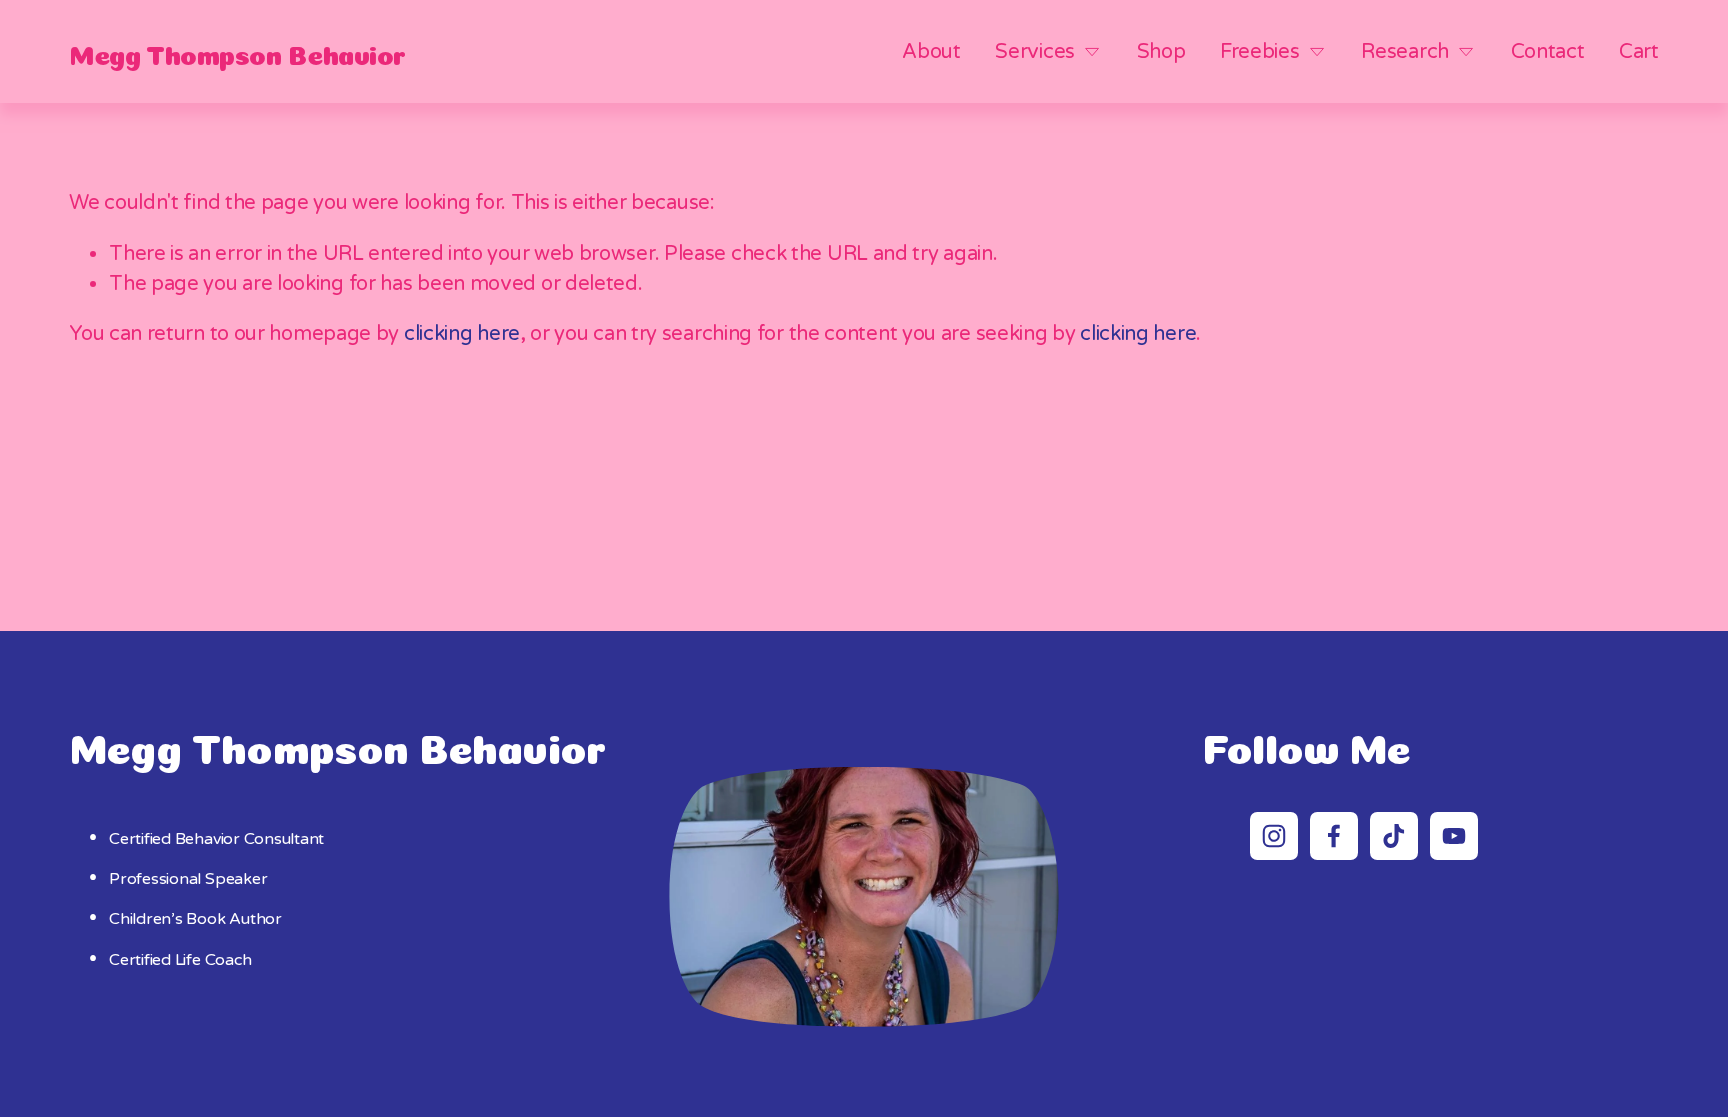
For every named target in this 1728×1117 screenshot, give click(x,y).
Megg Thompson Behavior (237, 51)
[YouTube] (1454, 836)
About (931, 52)
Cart (1639, 52)
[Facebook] (1334, 836)
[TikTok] (1394, 836)
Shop (1161, 52)
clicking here (462, 334)
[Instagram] (1274, 836)
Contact (1548, 52)
